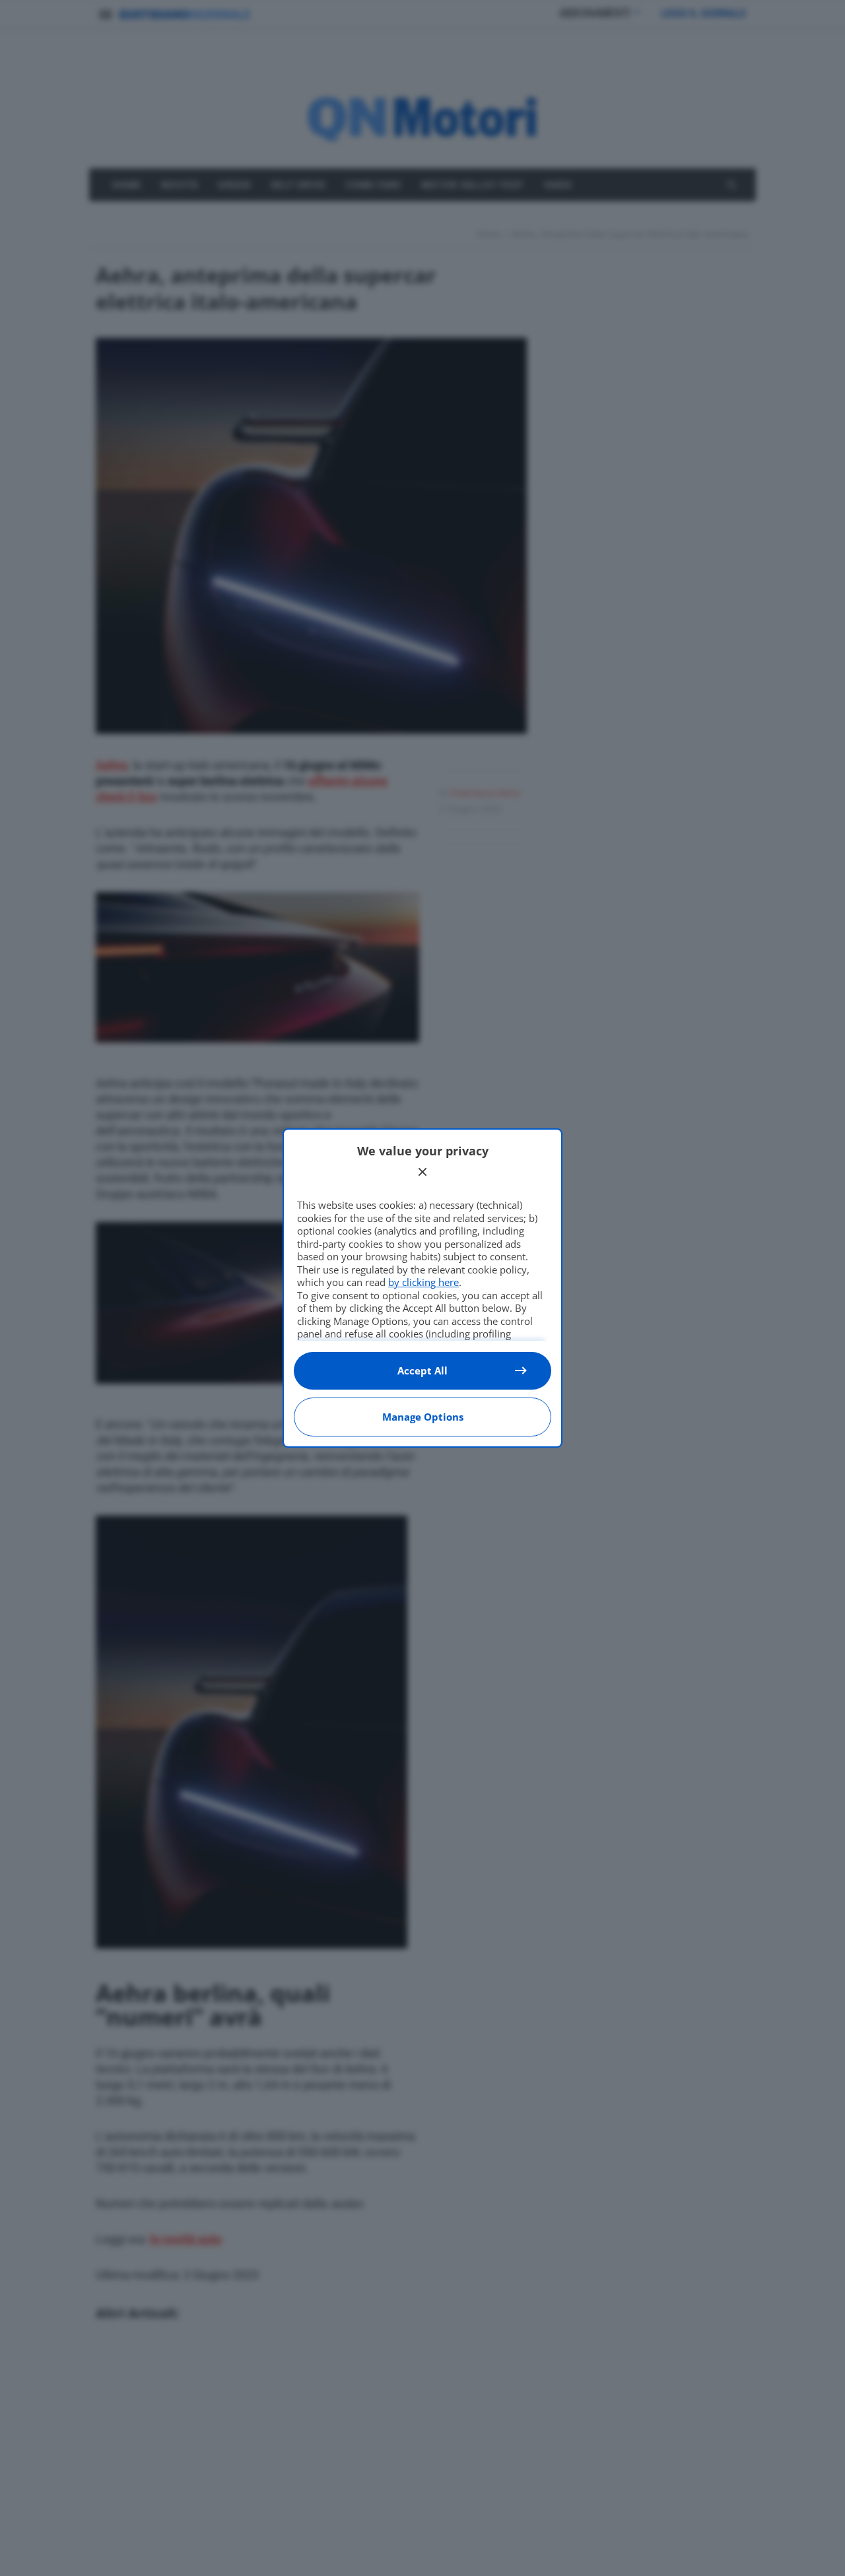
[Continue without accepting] (422, 1172)
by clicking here (423, 1282)
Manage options (423, 1417)
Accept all (422, 1370)
